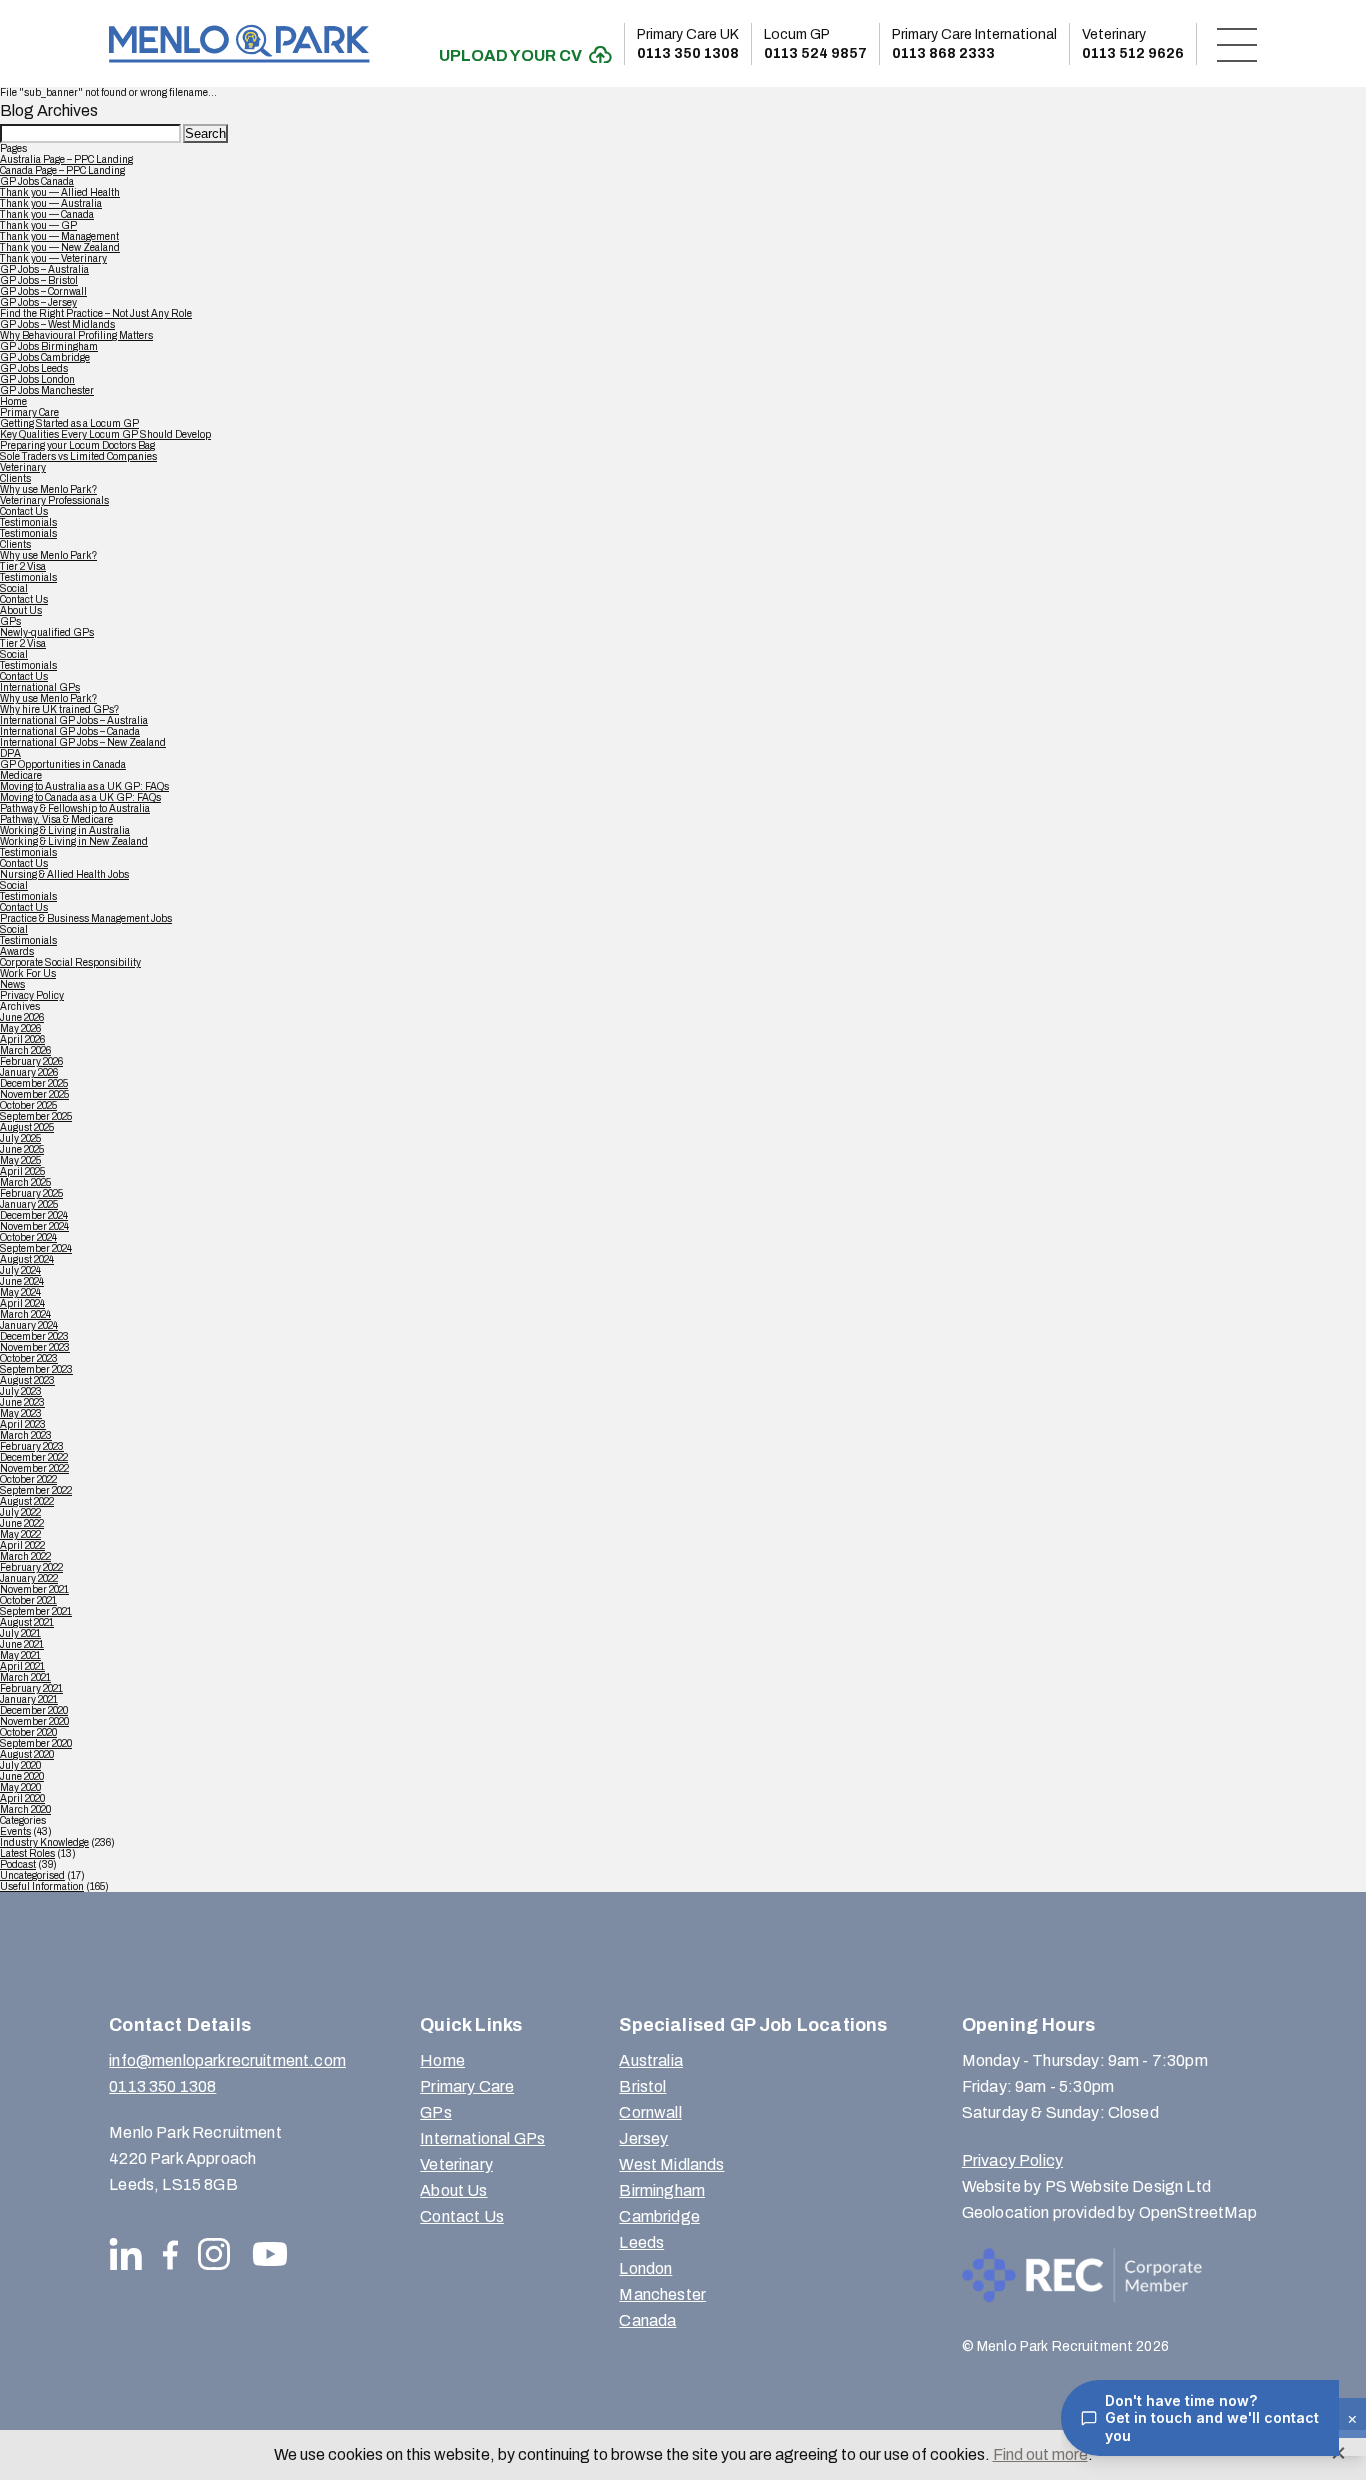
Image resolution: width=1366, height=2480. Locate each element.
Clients (15, 478)
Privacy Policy (32, 995)
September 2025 (36, 1116)
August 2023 (27, 1380)
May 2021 (20, 1655)
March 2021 (25, 1677)
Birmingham (662, 2190)
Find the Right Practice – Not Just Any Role (96, 313)
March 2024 (25, 1314)
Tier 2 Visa (23, 566)
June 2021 (22, 1644)
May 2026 (20, 1028)
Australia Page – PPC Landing (66, 159)
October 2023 (29, 1358)
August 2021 (27, 1622)
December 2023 (34, 1336)
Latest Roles (27, 1853)
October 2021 (28, 1600)
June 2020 (22, 1776)
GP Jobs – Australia (44, 269)
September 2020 (36, 1743)
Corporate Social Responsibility (70, 962)
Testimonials (28, 522)
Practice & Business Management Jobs (86, 918)
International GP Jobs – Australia (74, 720)
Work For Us (28, 973)
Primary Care (29, 412)
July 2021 (20, 1633)
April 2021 (22, 1666)
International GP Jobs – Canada (70, 731)
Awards (17, 951)
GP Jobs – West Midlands (57, 324)
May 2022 (20, 1534)
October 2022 (28, 1479)
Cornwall (650, 2112)
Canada (647, 2320)
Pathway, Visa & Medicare (56, 819)
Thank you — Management (59, 236)
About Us (21, 610)
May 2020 (20, 1787)
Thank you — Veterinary (53, 258)
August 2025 (27, 1127)
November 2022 (34, 1468)
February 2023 (32, 1446)
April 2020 (22, 1798)
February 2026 (31, 1061)
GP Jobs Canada (37, 181)
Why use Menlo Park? (48, 489)
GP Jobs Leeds (34, 368)
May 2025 (20, 1160)
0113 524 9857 (815, 44)
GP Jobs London (37, 379)
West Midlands (671, 2164)
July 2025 (20, 1138)
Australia (650, 2060)
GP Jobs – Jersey (38, 302)
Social (14, 588)
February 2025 (31, 1193)
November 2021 (34, 1589)
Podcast (18, 1864)
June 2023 (22, 1402)
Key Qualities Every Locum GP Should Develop (105, 434)
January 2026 (29, 1072)
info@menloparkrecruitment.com (227, 2060)
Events (15, 1831)
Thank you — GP (38, 225)
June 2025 (22, 1149)
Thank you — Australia (51, 203)
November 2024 (34, 1226)
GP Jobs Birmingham (49, 346)
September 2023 (36, 1369)
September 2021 (36, 1611)
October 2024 (28, 1237)
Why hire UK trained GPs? (59, 709)
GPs (10, 621)
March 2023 (26, 1435)
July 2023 (21, 1391)
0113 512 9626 (1133, 44)
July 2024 (20, 1270)
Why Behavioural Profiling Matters (76, 335)
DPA (10, 753)
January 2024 (29, 1325)
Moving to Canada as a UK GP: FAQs (80, 797)
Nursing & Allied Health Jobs (64, 874)
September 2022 (36, 1490)
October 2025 (28, 1105)
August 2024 (27, 1259)
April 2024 (22, 1303)
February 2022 (31, 1567)
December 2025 (34, 1083)
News (12, 984)
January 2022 (29, 1578)
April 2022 (22, 1545)
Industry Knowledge (44, 1842)
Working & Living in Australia (65, 830)
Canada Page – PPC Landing (62, 170)
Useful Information (42, 1886)
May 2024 (20, 1292)
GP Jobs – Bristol (39, 280)
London (645, 2268)
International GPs (40, 687)
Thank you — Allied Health (60, 192)
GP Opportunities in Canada (63, 764)
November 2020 (34, 1721)
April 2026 (22, 1039)
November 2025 (34, 1094)
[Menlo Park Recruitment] (239, 43)
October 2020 (28, 1732)
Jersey (643, 2138)
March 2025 (25, 1182)
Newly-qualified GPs (47, 632)
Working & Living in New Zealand (74, 841)
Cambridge (659, 2216)
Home (13, 401)
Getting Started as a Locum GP (69, 423)
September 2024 (36, 1248)
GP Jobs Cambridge (45, 357)
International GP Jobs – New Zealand (83, 742)
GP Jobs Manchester (47, 390)
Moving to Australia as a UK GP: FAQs (84, 786)
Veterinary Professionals (54, 500)
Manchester (662, 2294)
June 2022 (22, 1523)
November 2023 (35, 1347)
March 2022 (25, 1556)
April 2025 (22, 1171)
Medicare (21, 775)
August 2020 (27, 1754)
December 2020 (34, 1710)
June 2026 (22, 1017)
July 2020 (20, 1765)
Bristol (642, 2086)
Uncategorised (32, 1875)
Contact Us (24, 511)
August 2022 (27, 1501)
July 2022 (20, 1512)
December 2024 (34, 1215)
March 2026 (25, 1050)
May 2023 (21, 1413)
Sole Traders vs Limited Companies (78, 456)
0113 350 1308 (688, 44)
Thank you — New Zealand (60, 247)
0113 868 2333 (974, 44)
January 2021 (29, 1699)
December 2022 (34, 1457)
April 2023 (23, 1424)
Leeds (641, 2242)
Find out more (1040, 2454)
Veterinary (23, 467)
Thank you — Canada (47, 214)
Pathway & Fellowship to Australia (75, 808)
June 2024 (22, 1281)
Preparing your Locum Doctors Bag (77, 445)
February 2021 (31, 1688)
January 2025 (29, 1204)
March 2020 (25, 1809)
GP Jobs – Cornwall (43, 291)
